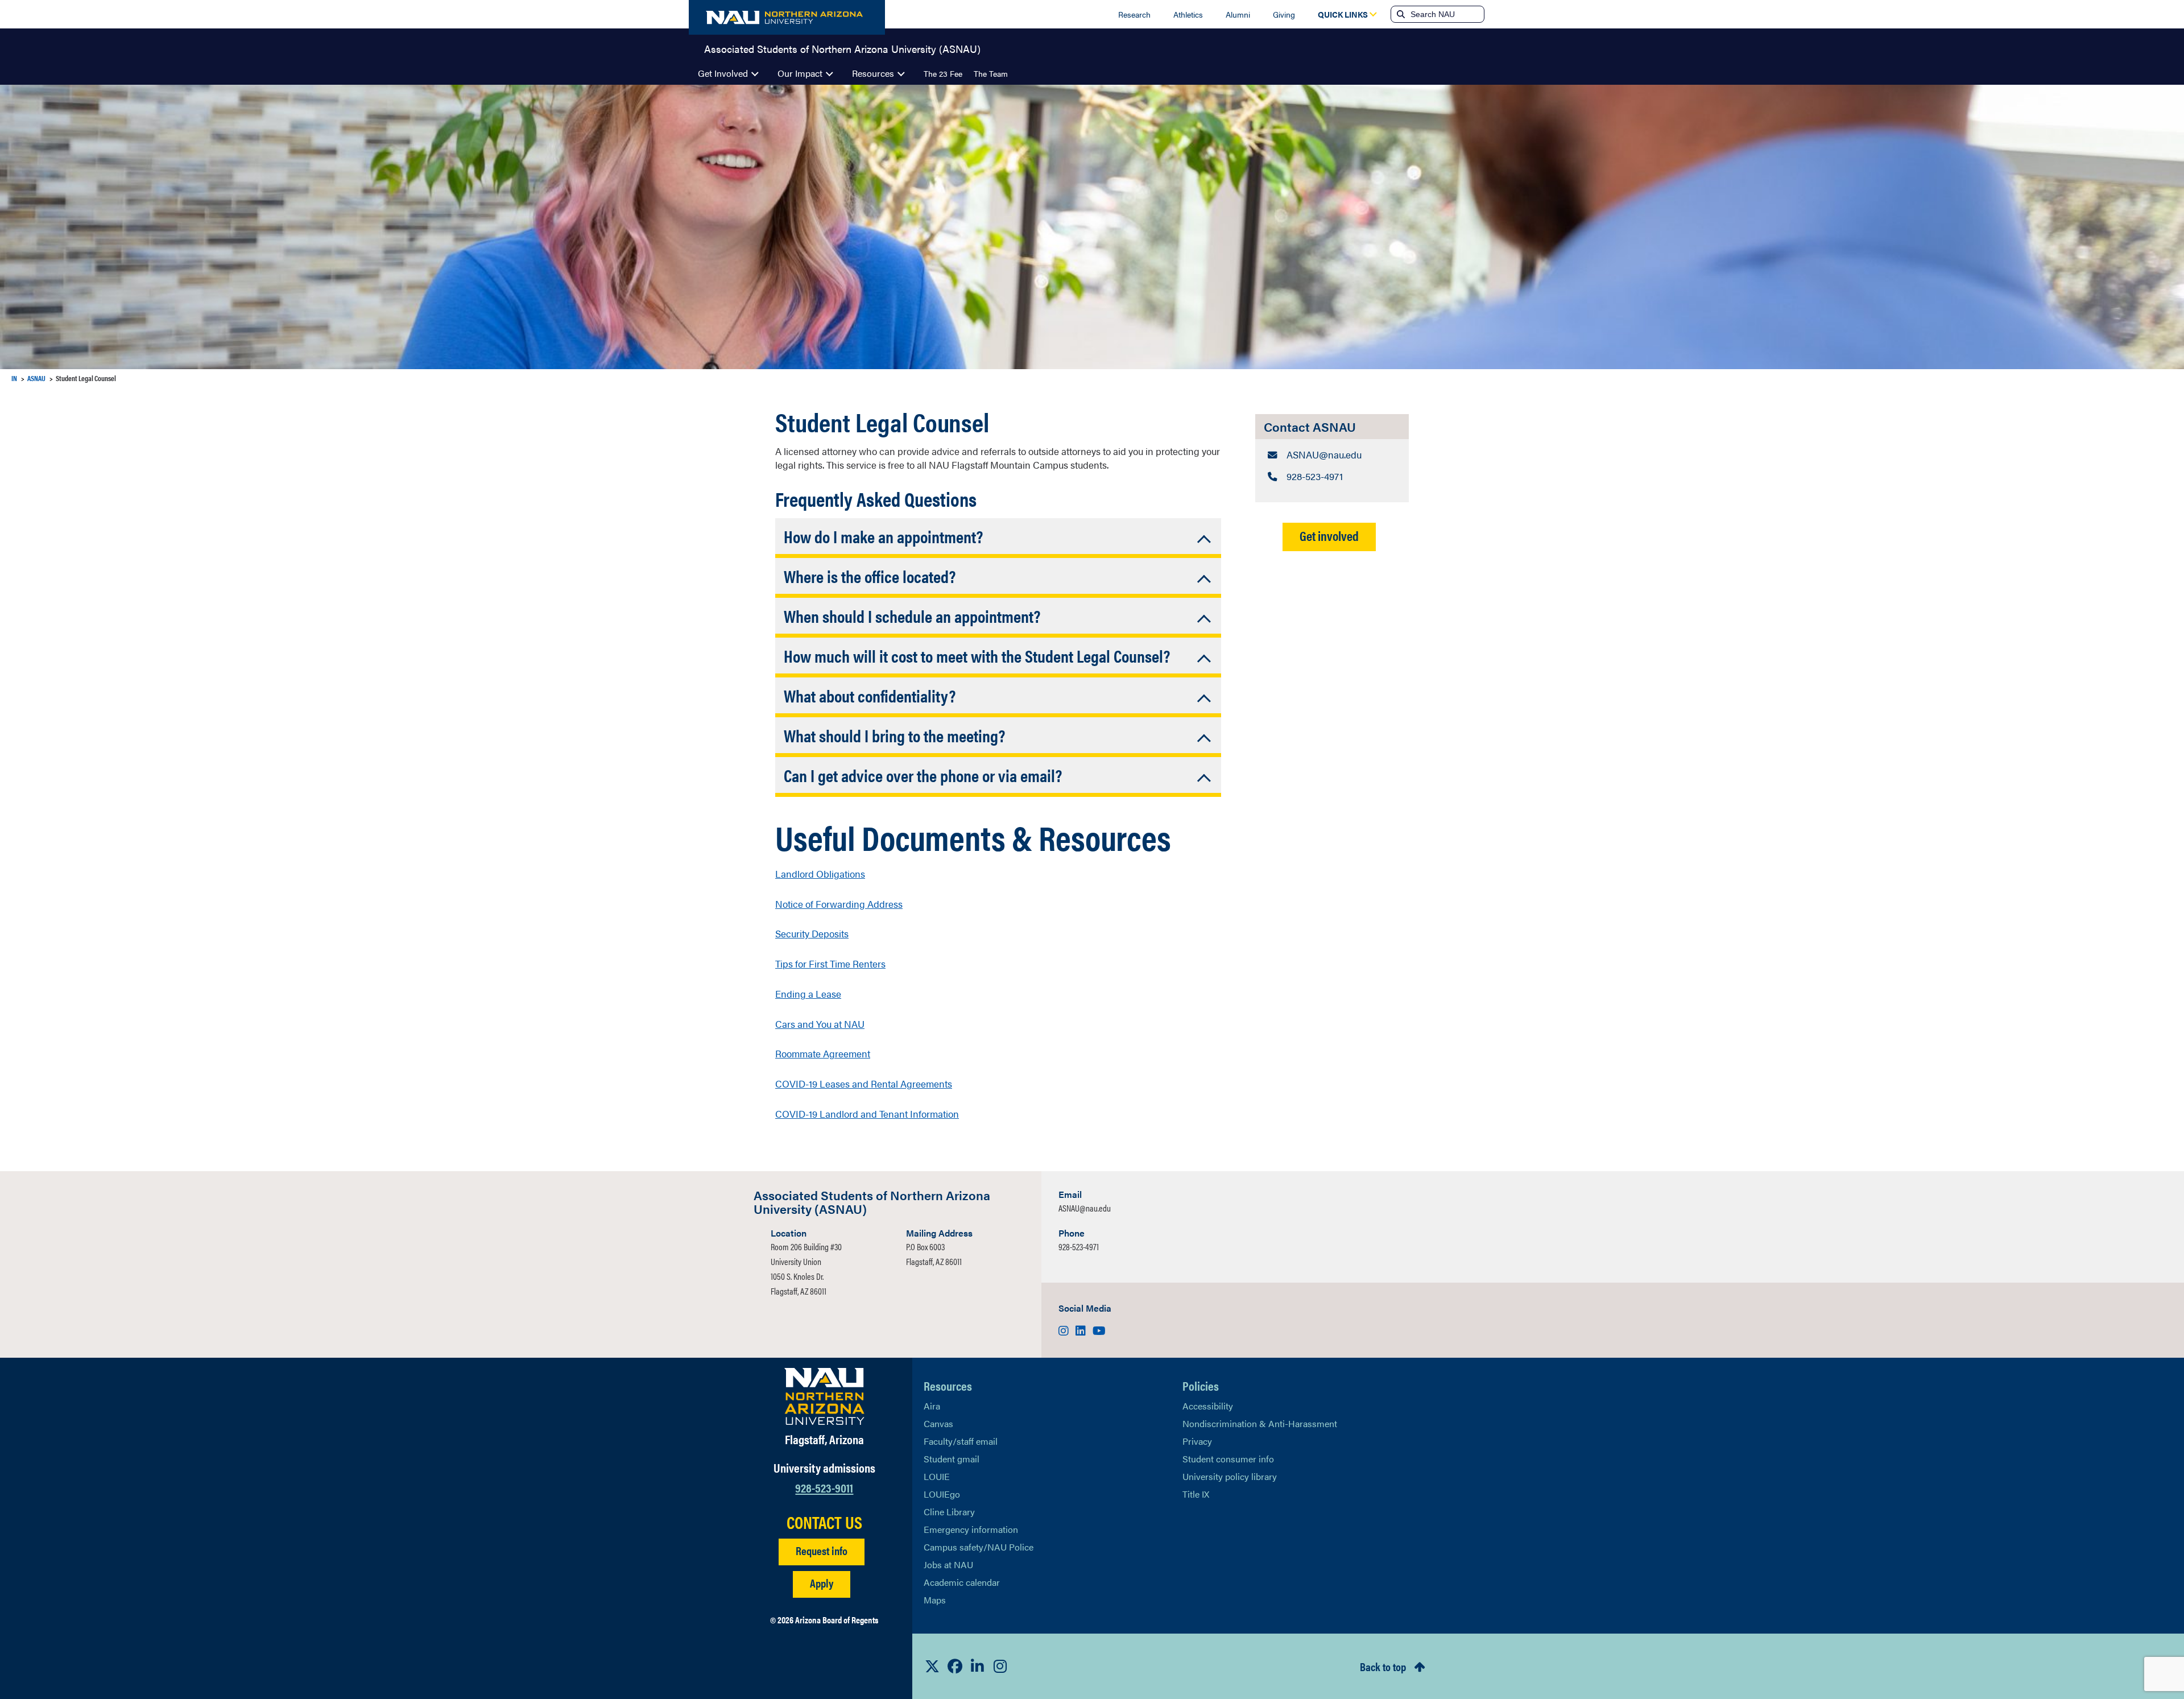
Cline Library (949, 1512)
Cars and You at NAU (820, 1024)
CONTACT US (824, 1522)
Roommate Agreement (823, 1053)
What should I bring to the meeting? (894, 735)
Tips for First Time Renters (830, 964)
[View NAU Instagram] (1000, 1666)
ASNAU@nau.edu (1085, 1208)
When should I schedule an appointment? (912, 616)
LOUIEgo (942, 1494)
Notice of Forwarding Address (839, 904)
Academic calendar (962, 1582)
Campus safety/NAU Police (979, 1547)
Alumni (1238, 14)
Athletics (1188, 14)
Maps (935, 1600)
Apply (822, 1583)
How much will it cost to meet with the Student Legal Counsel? (977, 656)
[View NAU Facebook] (955, 1666)
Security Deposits (812, 933)
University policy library (1230, 1476)
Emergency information (971, 1529)
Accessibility (1208, 1406)
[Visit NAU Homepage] (824, 1396)
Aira (932, 1406)
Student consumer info (1228, 1459)
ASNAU (36, 378)
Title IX (1196, 1494)
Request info (822, 1550)
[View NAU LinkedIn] (978, 1666)
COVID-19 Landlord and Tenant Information (867, 1114)
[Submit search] (1400, 14)
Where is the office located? (870, 576)
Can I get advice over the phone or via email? (923, 775)
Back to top (1383, 1666)
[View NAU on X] (932, 1666)
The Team (991, 73)
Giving (1284, 14)
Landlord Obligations (820, 874)
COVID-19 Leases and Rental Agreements (864, 1084)
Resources (873, 73)
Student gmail (952, 1459)
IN (14, 378)
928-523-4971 (1079, 1247)
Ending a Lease (808, 994)
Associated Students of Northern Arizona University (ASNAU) (842, 48)
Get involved (1329, 536)
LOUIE (937, 1476)
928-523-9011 (824, 1487)
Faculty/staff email (961, 1441)
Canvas (938, 1423)
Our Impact (800, 73)
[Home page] (787, 17)
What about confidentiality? (870, 695)
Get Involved (723, 73)
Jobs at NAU (948, 1564)
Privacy (1197, 1441)
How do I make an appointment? (883, 536)
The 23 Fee (943, 73)
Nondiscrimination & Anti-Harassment (1260, 1423)
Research (1134, 14)
